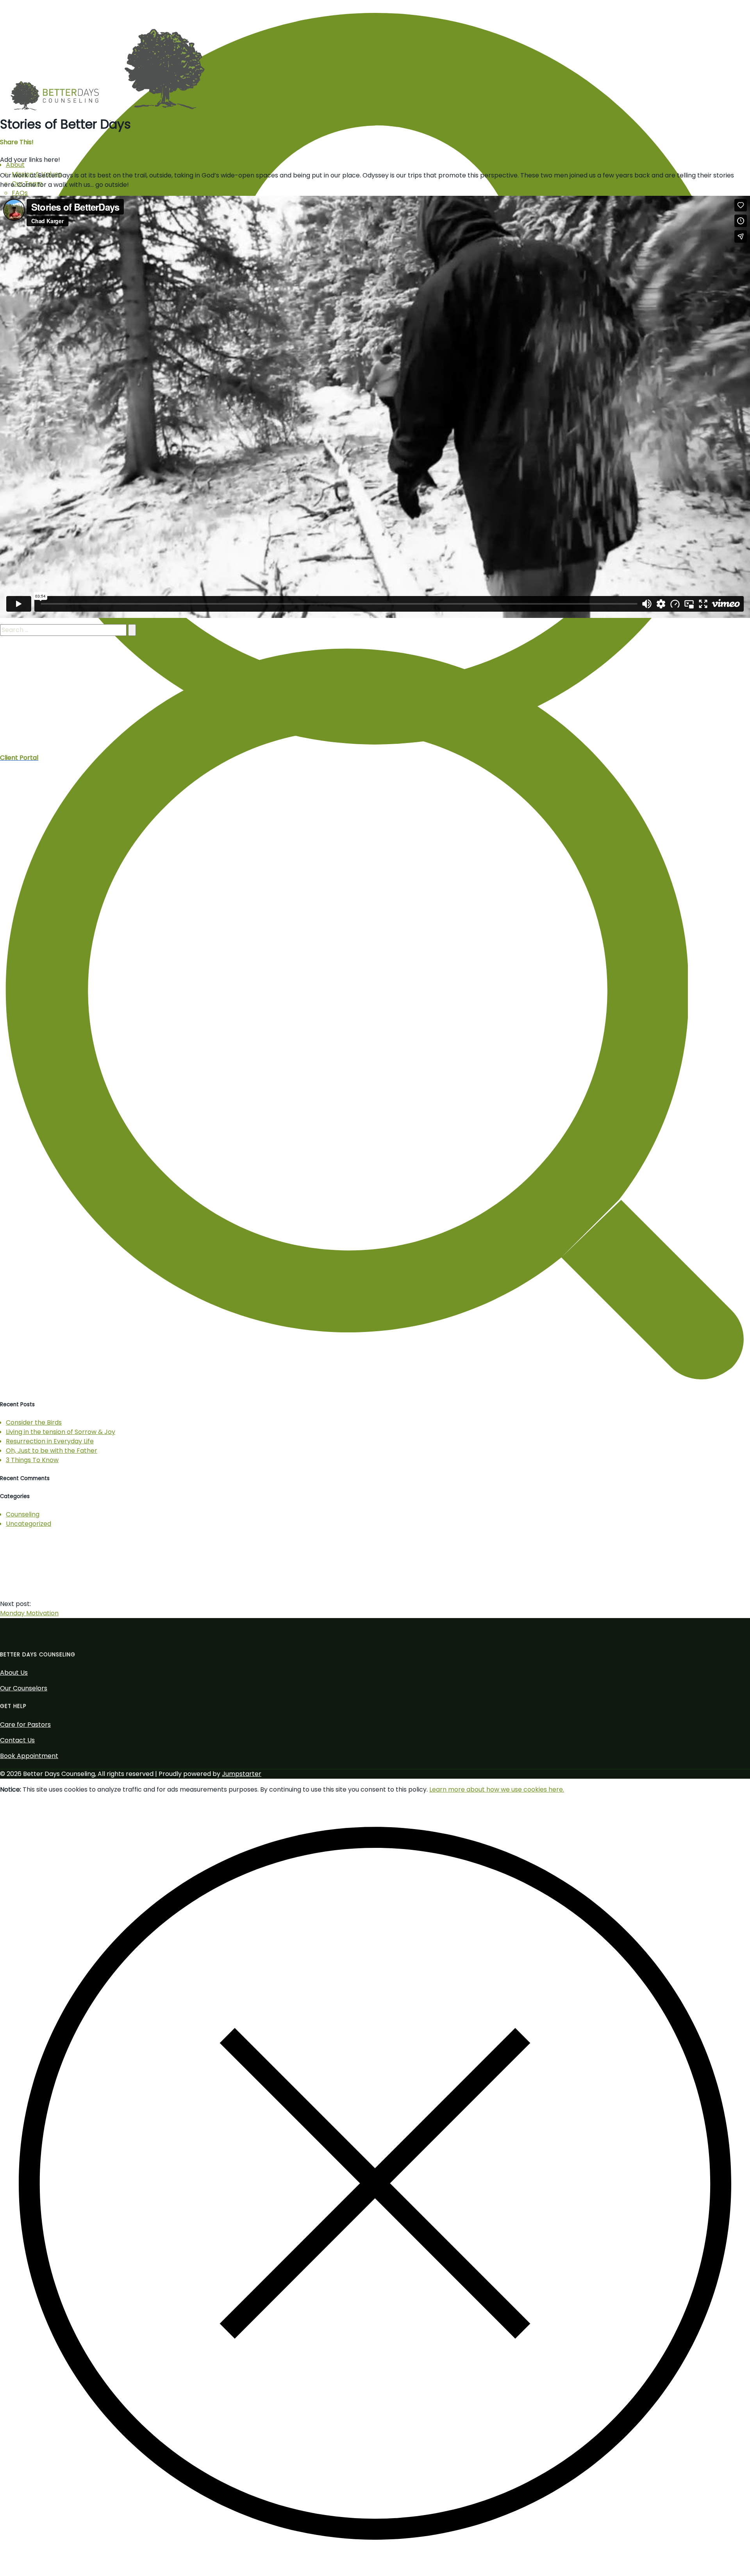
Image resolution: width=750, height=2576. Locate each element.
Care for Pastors (25, 1725)
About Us (14, 1673)
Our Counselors (24, 1688)
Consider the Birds (34, 1422)
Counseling (23, 1514)
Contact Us (17, 1740)
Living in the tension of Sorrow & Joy (61, 1432)
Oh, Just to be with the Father (52, 1451)
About (15, 165)
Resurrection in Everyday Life (50, 1441)
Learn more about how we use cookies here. (497, 1789)
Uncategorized (29, 1524)
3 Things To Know (32, 1460)
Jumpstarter (242, 1774)
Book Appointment (29, 1756)
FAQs (20, 193)
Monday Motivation (29, 1613)
